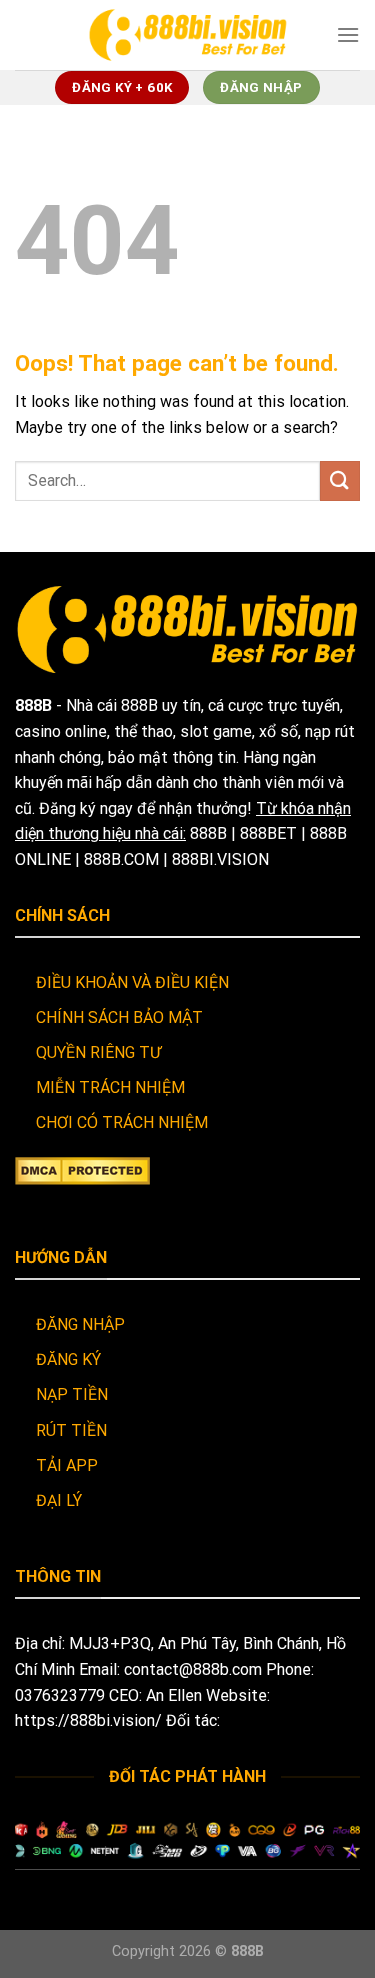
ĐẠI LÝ (59, 1500)
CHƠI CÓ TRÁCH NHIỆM (122, 1122)
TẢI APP (67, 1465)
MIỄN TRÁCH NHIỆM (110, 1087)
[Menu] (348, 34)
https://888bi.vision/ (88, 1720)
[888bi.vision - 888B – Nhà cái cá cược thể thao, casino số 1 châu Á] (188, 34)
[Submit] (340, 480)
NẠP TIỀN (72, 1394)
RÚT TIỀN (71, 1430)
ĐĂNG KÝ (68, 1359)
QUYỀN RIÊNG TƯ (98, 1052)
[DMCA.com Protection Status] (82, 1169)
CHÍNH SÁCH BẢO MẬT (119, 1017)
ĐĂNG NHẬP (80, 1324)
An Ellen (174, 1695)
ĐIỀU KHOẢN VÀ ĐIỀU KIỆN (132, 982)
